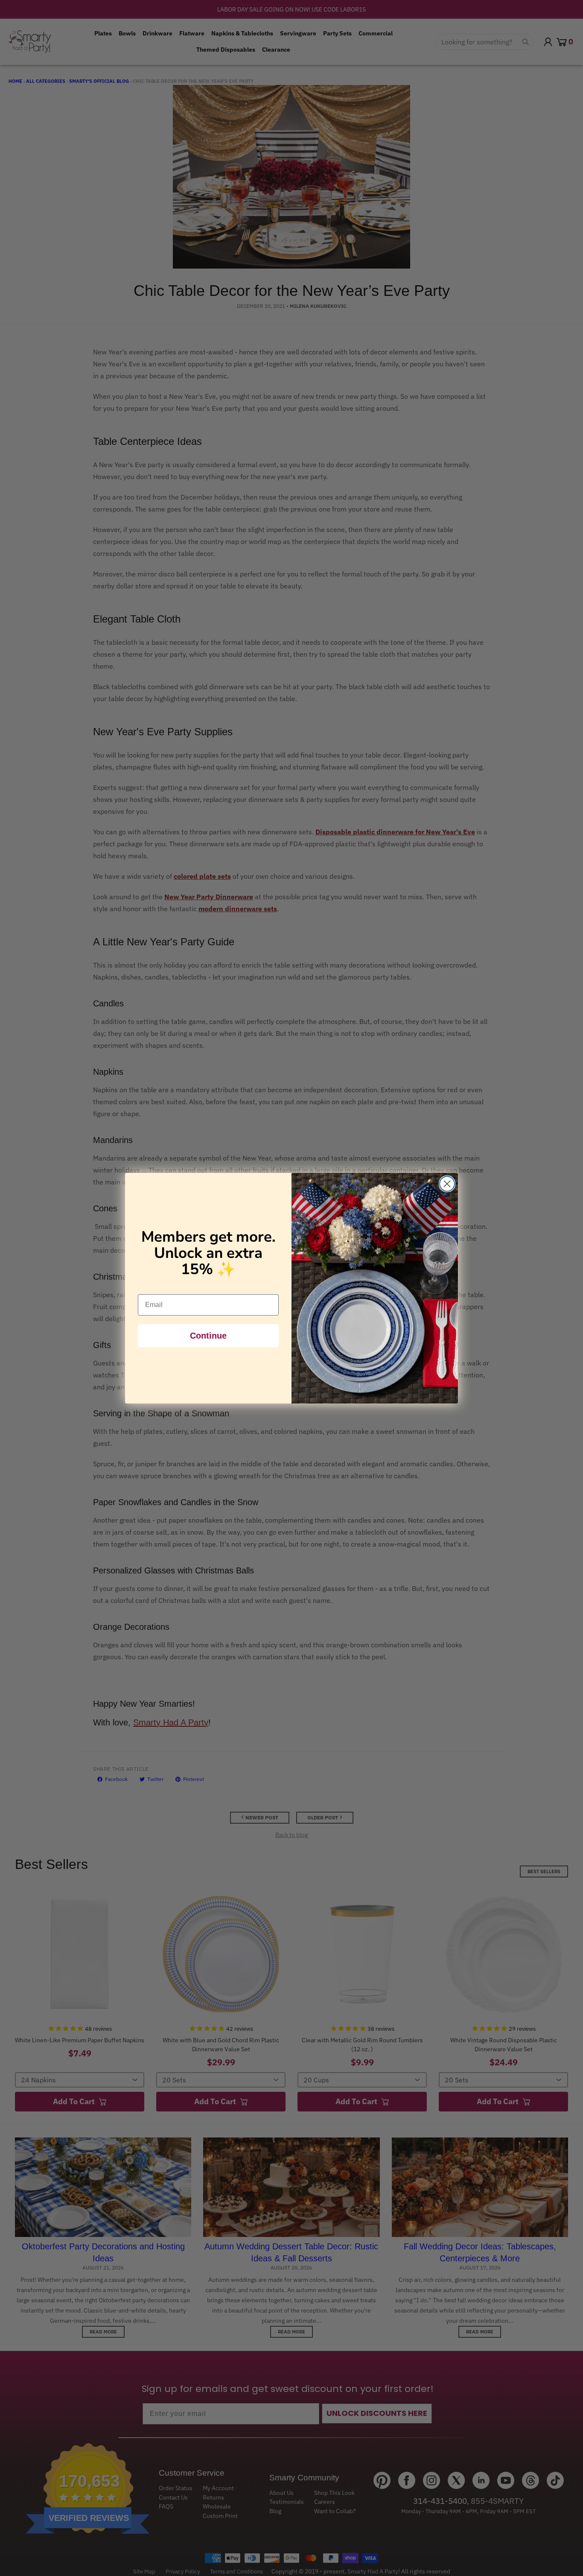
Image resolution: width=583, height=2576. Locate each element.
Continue (208, 1336)
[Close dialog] (447, 1184)
